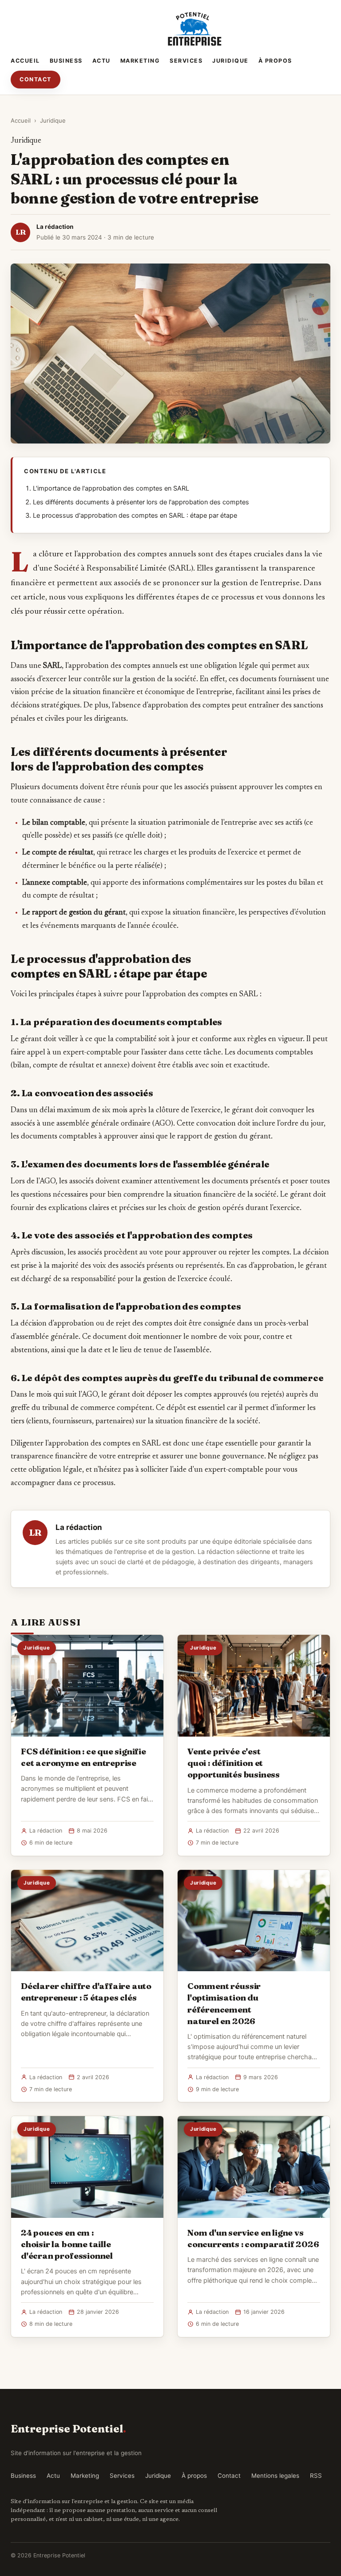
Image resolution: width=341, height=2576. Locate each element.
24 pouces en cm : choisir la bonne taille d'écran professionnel (67, 2244)
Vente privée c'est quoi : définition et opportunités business (234, 1763)
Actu (101, 61)
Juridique (230, 61)
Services (186, 61)
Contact (36, 79)
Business (66, 61)
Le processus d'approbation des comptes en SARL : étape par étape (135, 515)
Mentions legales (275, 2476)
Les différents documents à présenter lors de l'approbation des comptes (141, 502)
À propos (275, 61)
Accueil (25, 61)
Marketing (140, 61)
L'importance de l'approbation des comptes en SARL (111, 488)
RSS (316, 2476)
